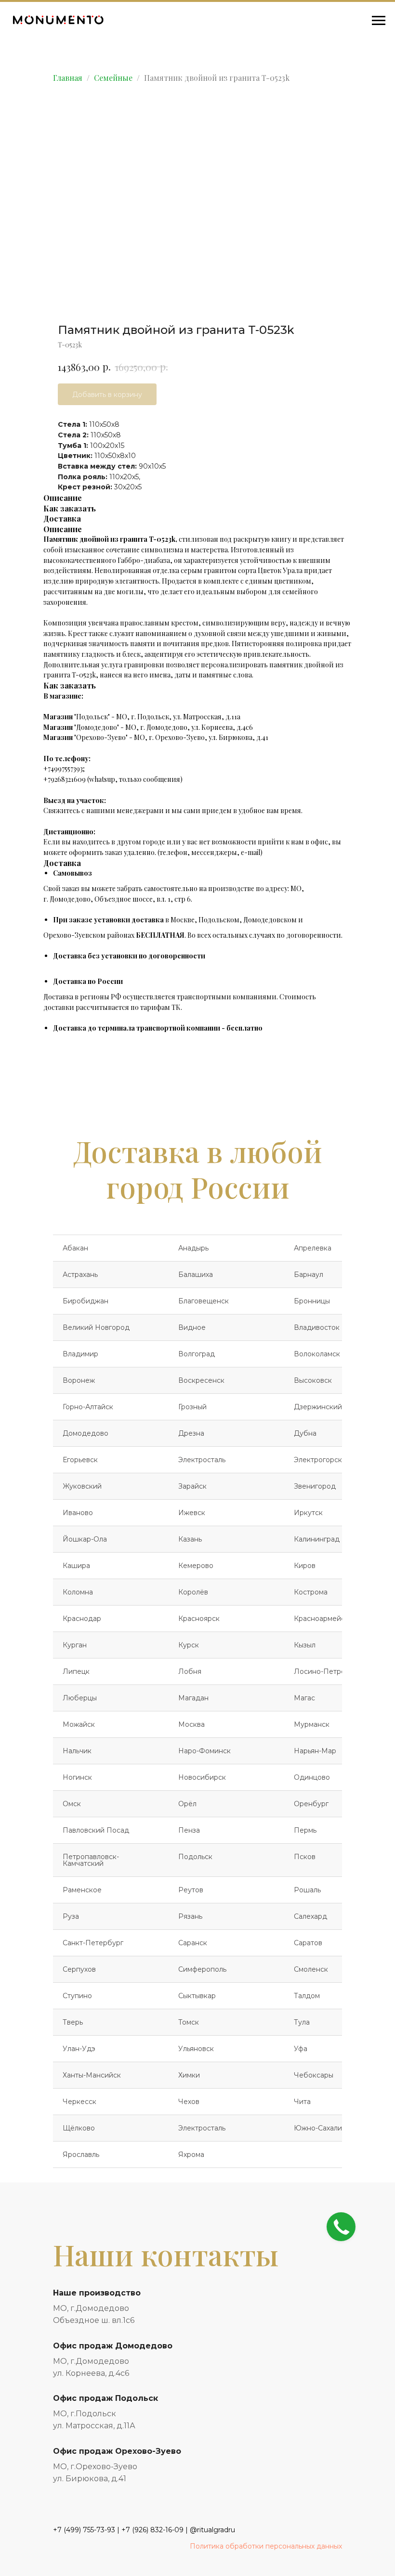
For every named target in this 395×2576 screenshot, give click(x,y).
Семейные (113, 78)
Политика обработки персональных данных (266, 2546)
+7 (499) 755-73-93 (84, 2530)
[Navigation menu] (379, 21)
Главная (68, 78)
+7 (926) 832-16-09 (152, 2530)
